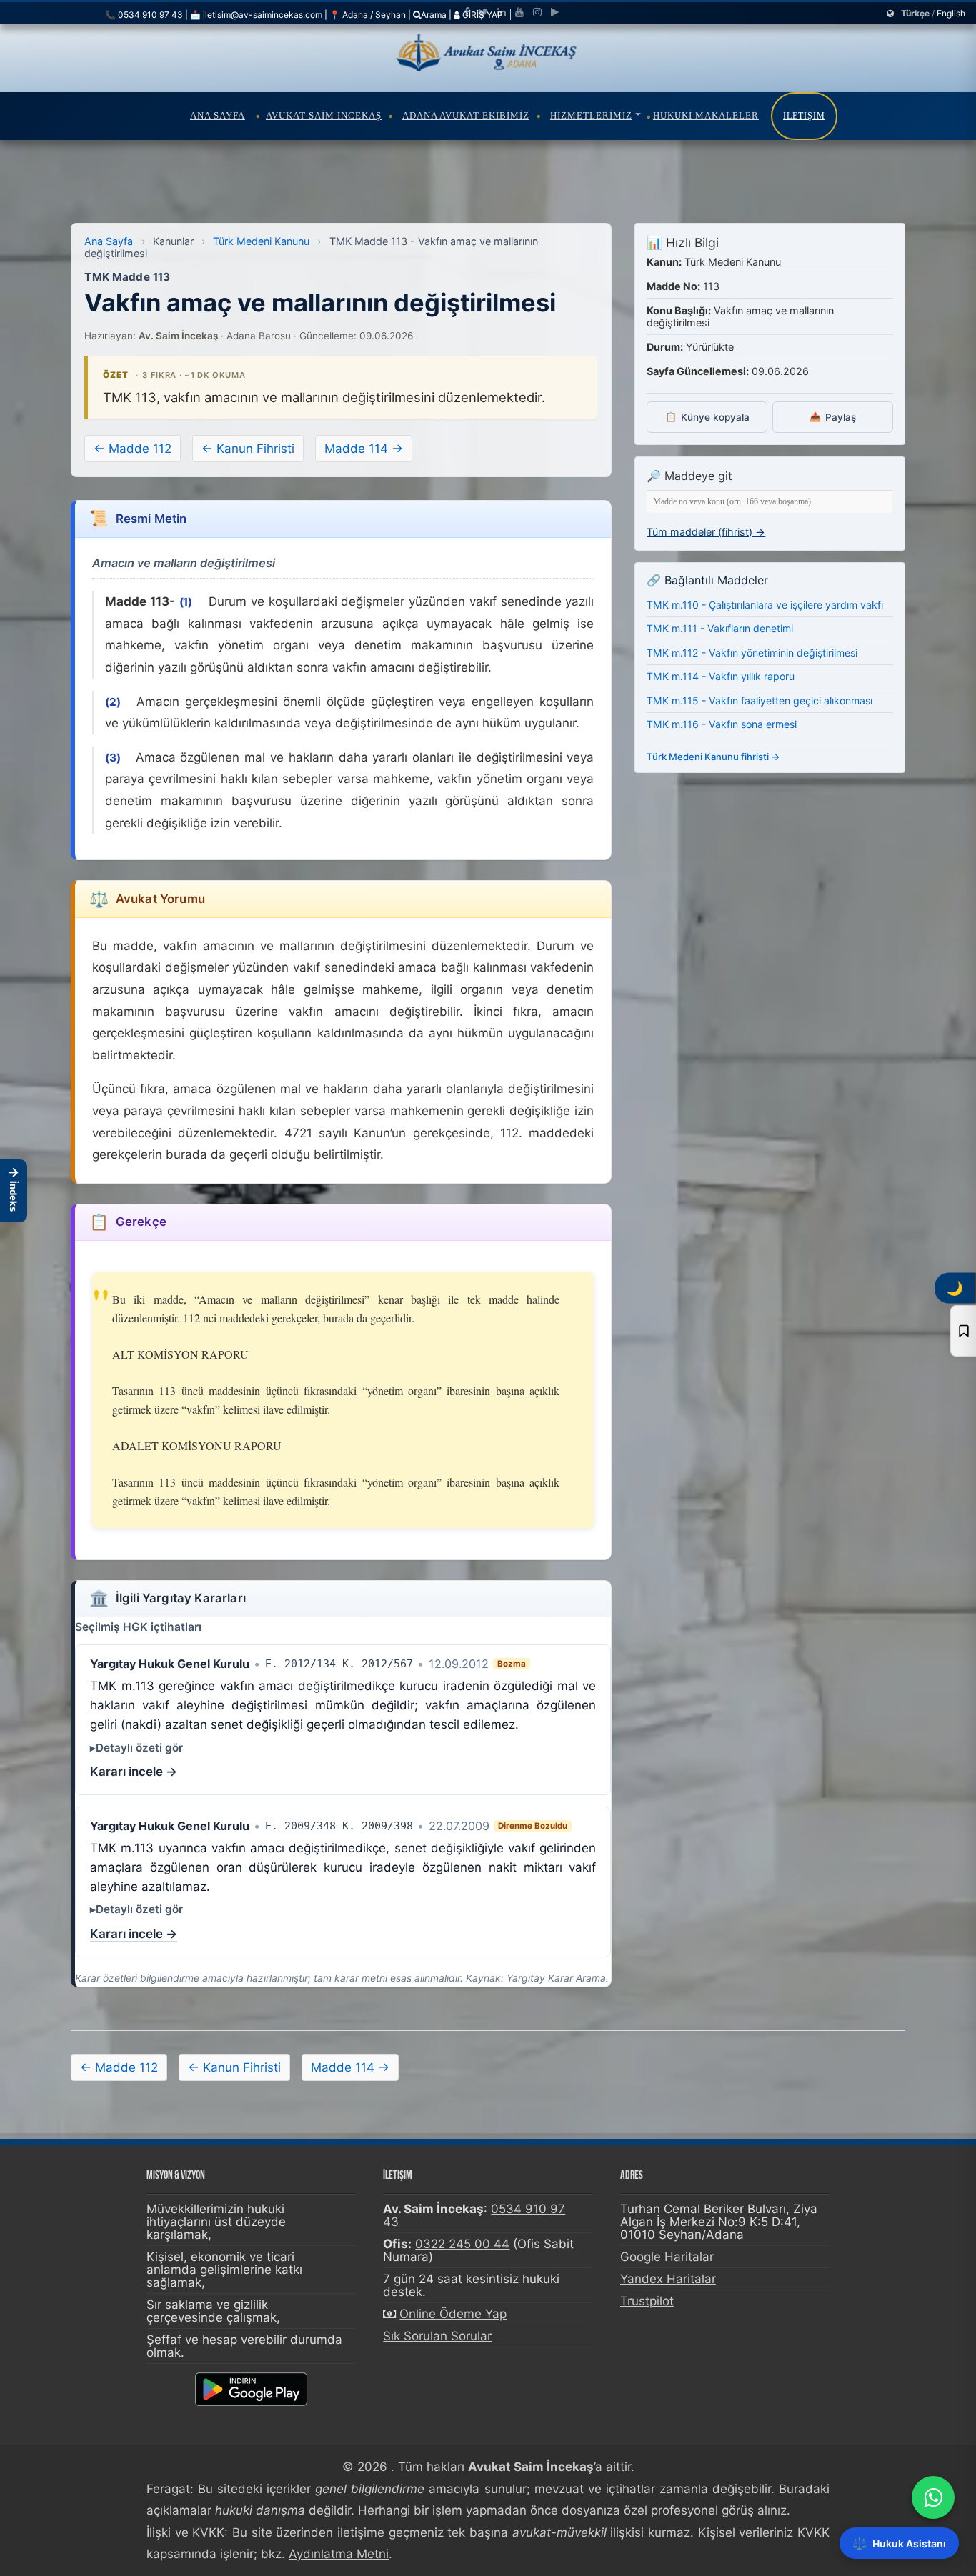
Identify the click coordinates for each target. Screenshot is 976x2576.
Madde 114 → (364, 449)
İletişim (804, 116)
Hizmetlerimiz (591, 115)
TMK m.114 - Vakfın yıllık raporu (721, 676)
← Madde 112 (133, 449)
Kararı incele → (134, 1772)
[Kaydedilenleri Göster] (963, 1331)
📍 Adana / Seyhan (368, 15)
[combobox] (770, 502)
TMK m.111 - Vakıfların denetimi (720, 628)
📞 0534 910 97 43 (144, 15)
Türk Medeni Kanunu (261, 241)
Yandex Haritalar (668, 2279)
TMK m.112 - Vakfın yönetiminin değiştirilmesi (752, 653)
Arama (434, 15)
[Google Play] (555, 12)
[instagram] (537, 12)
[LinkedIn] (502, 12)
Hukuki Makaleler (706, 115)
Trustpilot (647, 2301)
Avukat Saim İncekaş (324, 115)
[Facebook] (467, 12)
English (951, 13)
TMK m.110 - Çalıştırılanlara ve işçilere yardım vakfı (765, 605)
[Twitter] (483, 12)
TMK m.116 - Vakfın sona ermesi (722, 724)
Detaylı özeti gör (139, 1748)
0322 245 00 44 (462, 2244)
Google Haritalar (667, 2257)
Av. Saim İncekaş (178, 336)
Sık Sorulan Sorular (437, 2336)
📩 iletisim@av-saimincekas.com (256, 15)
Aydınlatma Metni (339, 2554)
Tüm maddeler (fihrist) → (706, 532)
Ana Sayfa (218, 115)
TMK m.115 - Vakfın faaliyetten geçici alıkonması (760, 700)
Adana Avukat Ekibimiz (466, 115)
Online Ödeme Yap (453, 2314)
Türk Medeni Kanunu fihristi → (713, 757)
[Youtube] (519, 12)
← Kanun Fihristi (248, 449)
